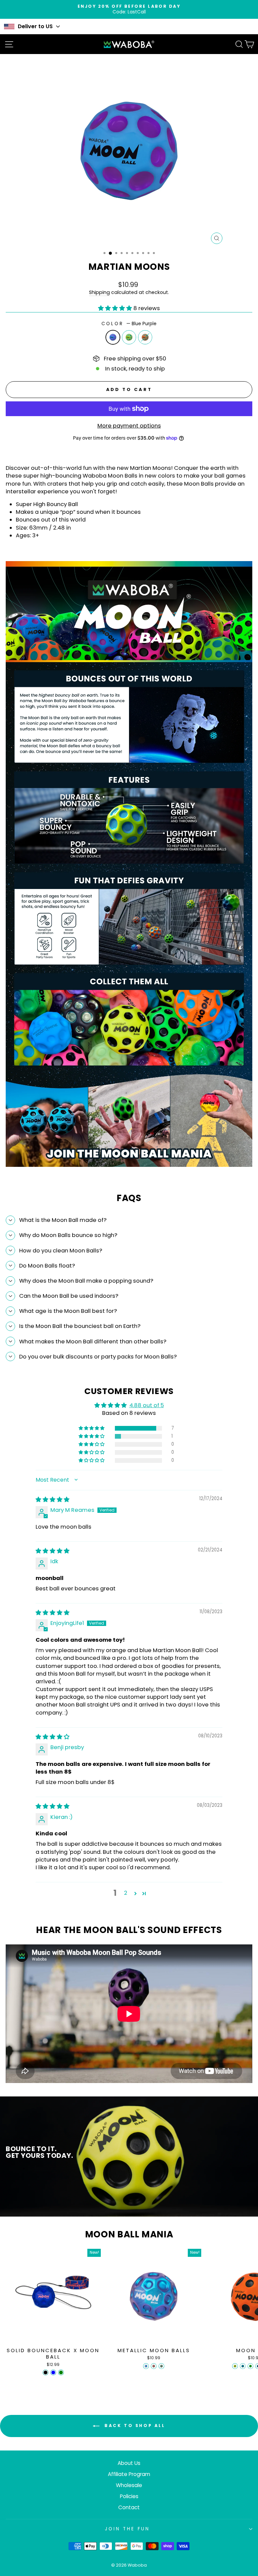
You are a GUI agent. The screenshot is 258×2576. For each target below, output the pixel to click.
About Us (129, 2463)
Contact (129, 2507)
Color (129, 324)
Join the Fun (127, 2529)
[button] (116, 308)
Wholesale (129, 2485)
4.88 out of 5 (147, 1405)
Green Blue (129, 337)
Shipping (99, 292)
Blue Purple (113, 337)
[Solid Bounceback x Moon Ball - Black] (46, 2372)
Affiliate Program (129, 2474)
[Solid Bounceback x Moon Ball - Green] (61, 2372)
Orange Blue (145, 337)
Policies (129, 2496)
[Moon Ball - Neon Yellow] (235, 2366)
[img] (53, 1500)
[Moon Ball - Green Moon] (250, 2366)
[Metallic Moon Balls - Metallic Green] (161, 2366)
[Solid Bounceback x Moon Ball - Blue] (53, 2372)
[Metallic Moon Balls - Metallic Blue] (146, 2366)
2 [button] (126, 1893)
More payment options (129, 426)
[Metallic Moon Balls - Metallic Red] (154, 2366)
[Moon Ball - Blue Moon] (243, 2366)
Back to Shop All (134, 2425)
